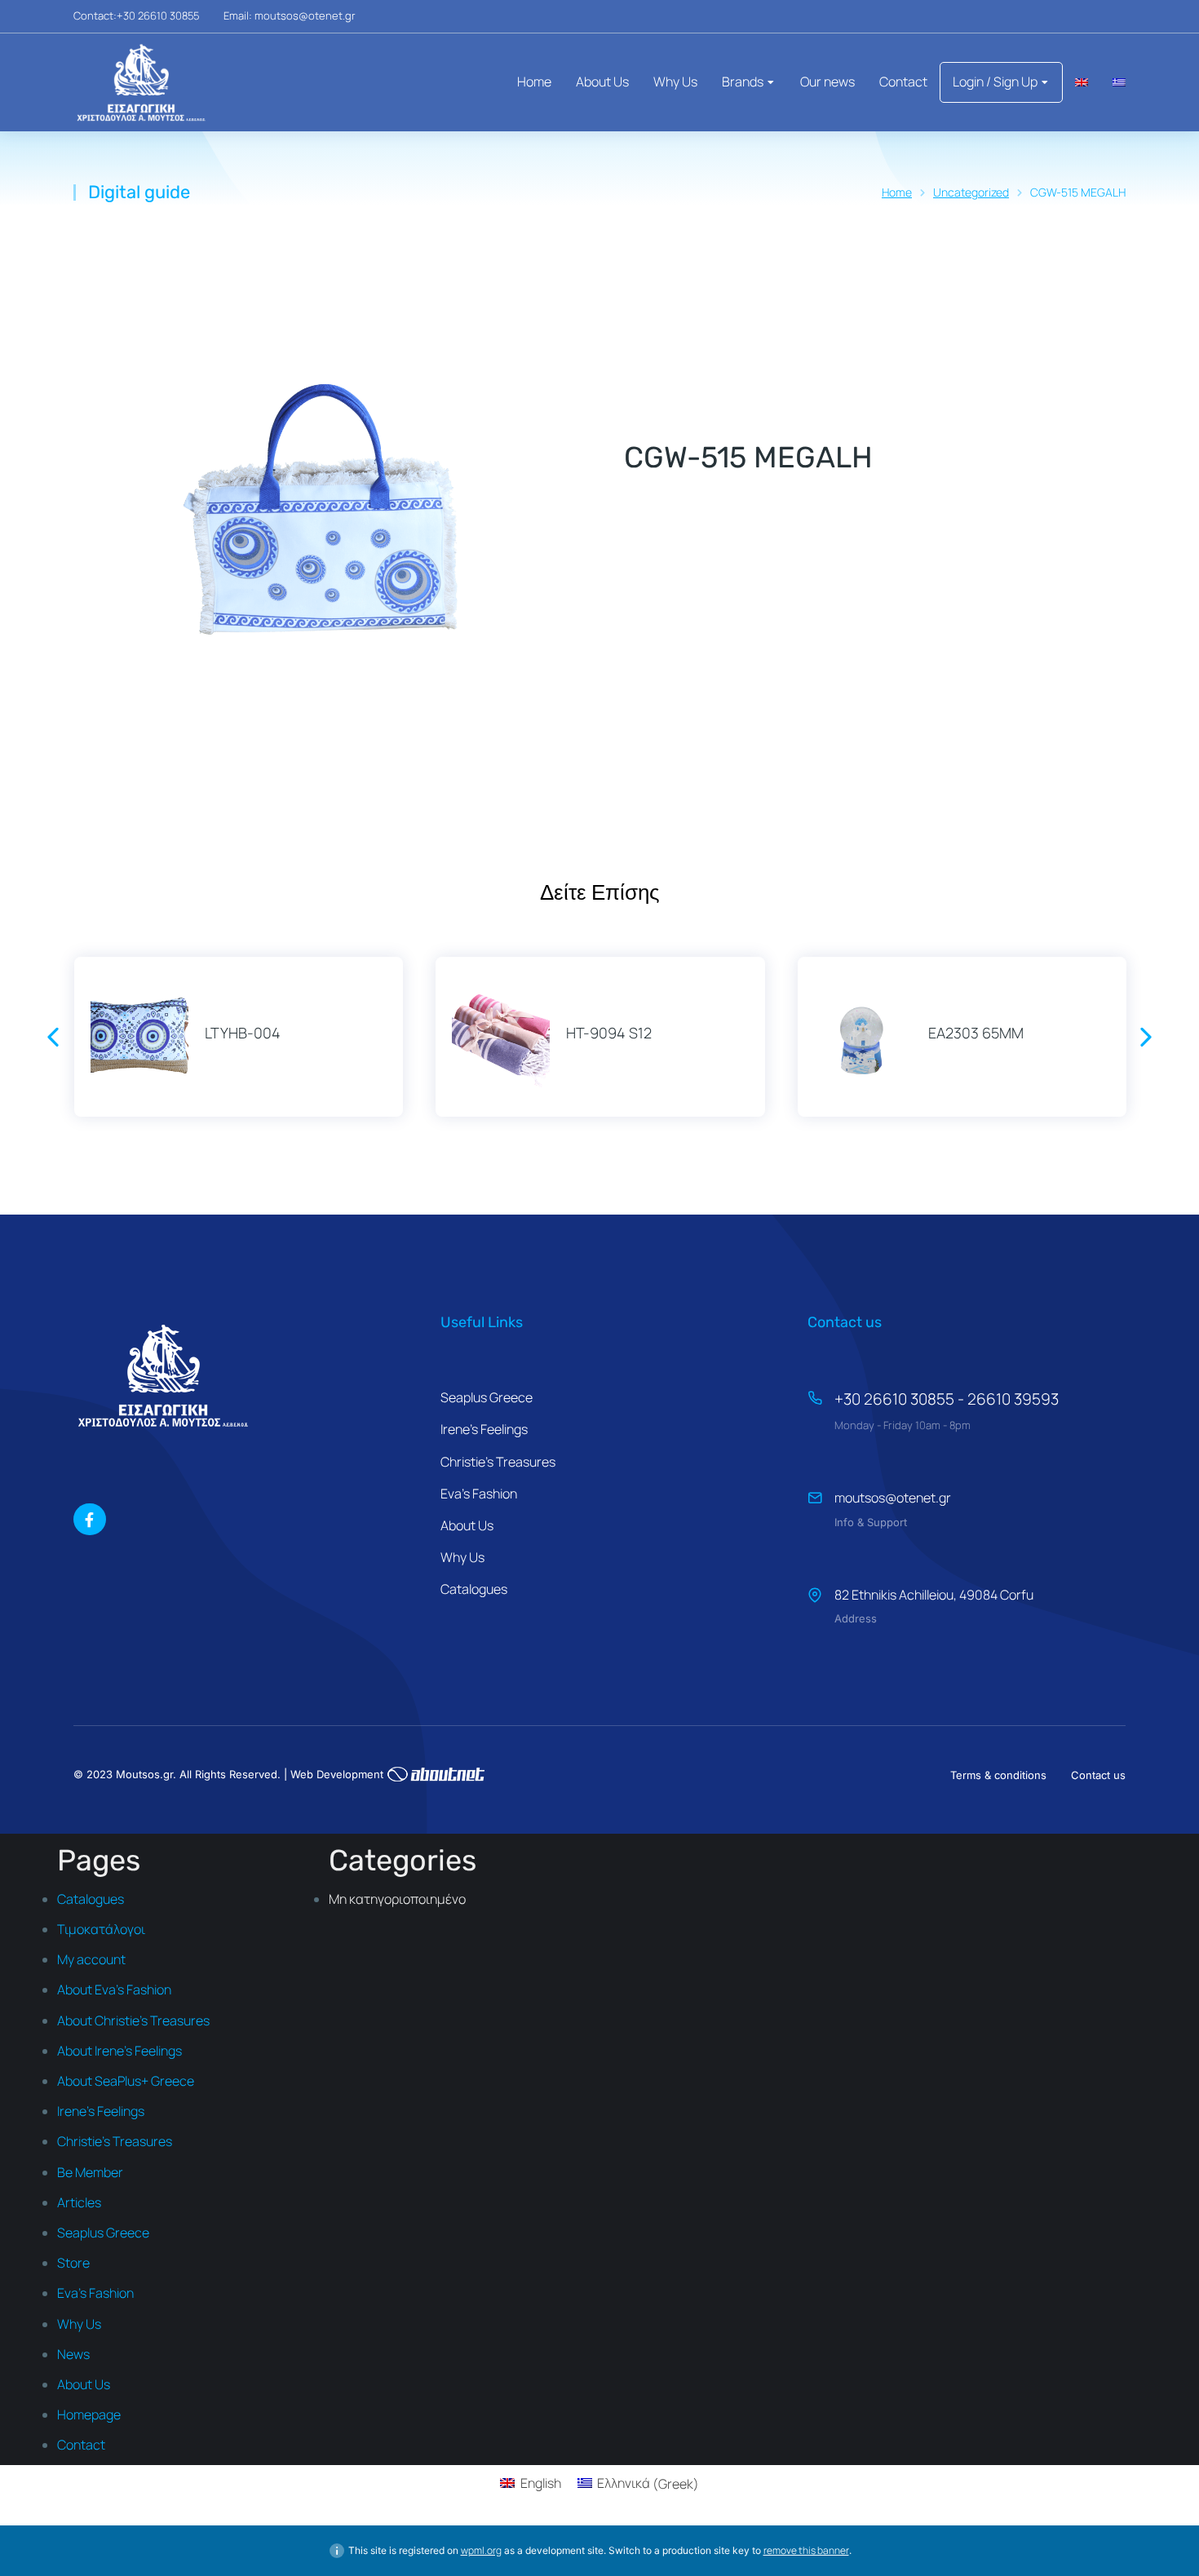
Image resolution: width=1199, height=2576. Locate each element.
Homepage (89, 2414)
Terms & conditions (998, 1775)
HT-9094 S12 (609, 1033)
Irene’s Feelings (101, 2111)
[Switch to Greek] (1119, 82)
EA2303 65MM (976, 1033)
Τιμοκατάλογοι (101, 1929)
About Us (84, 2384)
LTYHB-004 (243, 1033)
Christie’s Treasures (115, 2141)
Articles (79, 2202)
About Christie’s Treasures (133, 2021)
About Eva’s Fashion (114, 1990)
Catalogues (91, 1899)
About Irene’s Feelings (119, 2051)
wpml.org (481, 2550)
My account (91, 1959)
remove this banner (806, 2550)
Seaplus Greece (103, 2233)
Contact (81, 2445)
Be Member (90, 2172)
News (73, 2354)
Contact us (1098, 1775)
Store (73, 2263)
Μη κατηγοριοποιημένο (397, 1899)
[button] (53, 1037)
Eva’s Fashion (95, 2293)
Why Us (79, 2324)
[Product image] (139, 1037)
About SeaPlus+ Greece (126, 2081)
